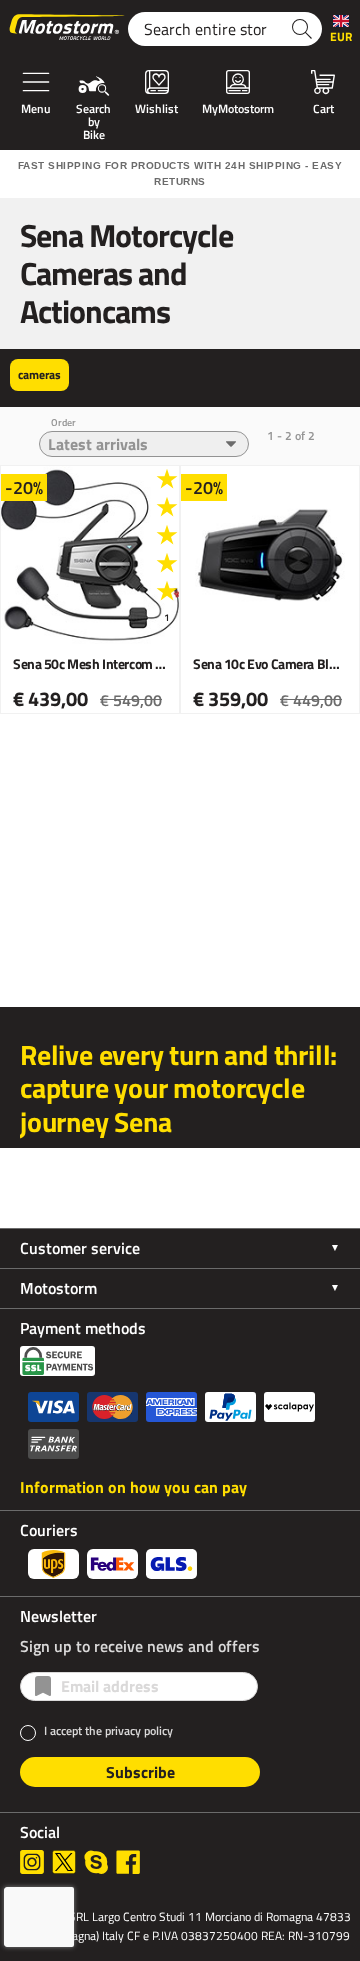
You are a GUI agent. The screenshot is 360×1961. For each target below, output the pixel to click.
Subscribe (140, 1772)
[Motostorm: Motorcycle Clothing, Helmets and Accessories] (68, 29)
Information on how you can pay (133, 1487)
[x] (64, 1862)
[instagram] (32, 1862)
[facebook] (128, 1862)
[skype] (96, 1862)
